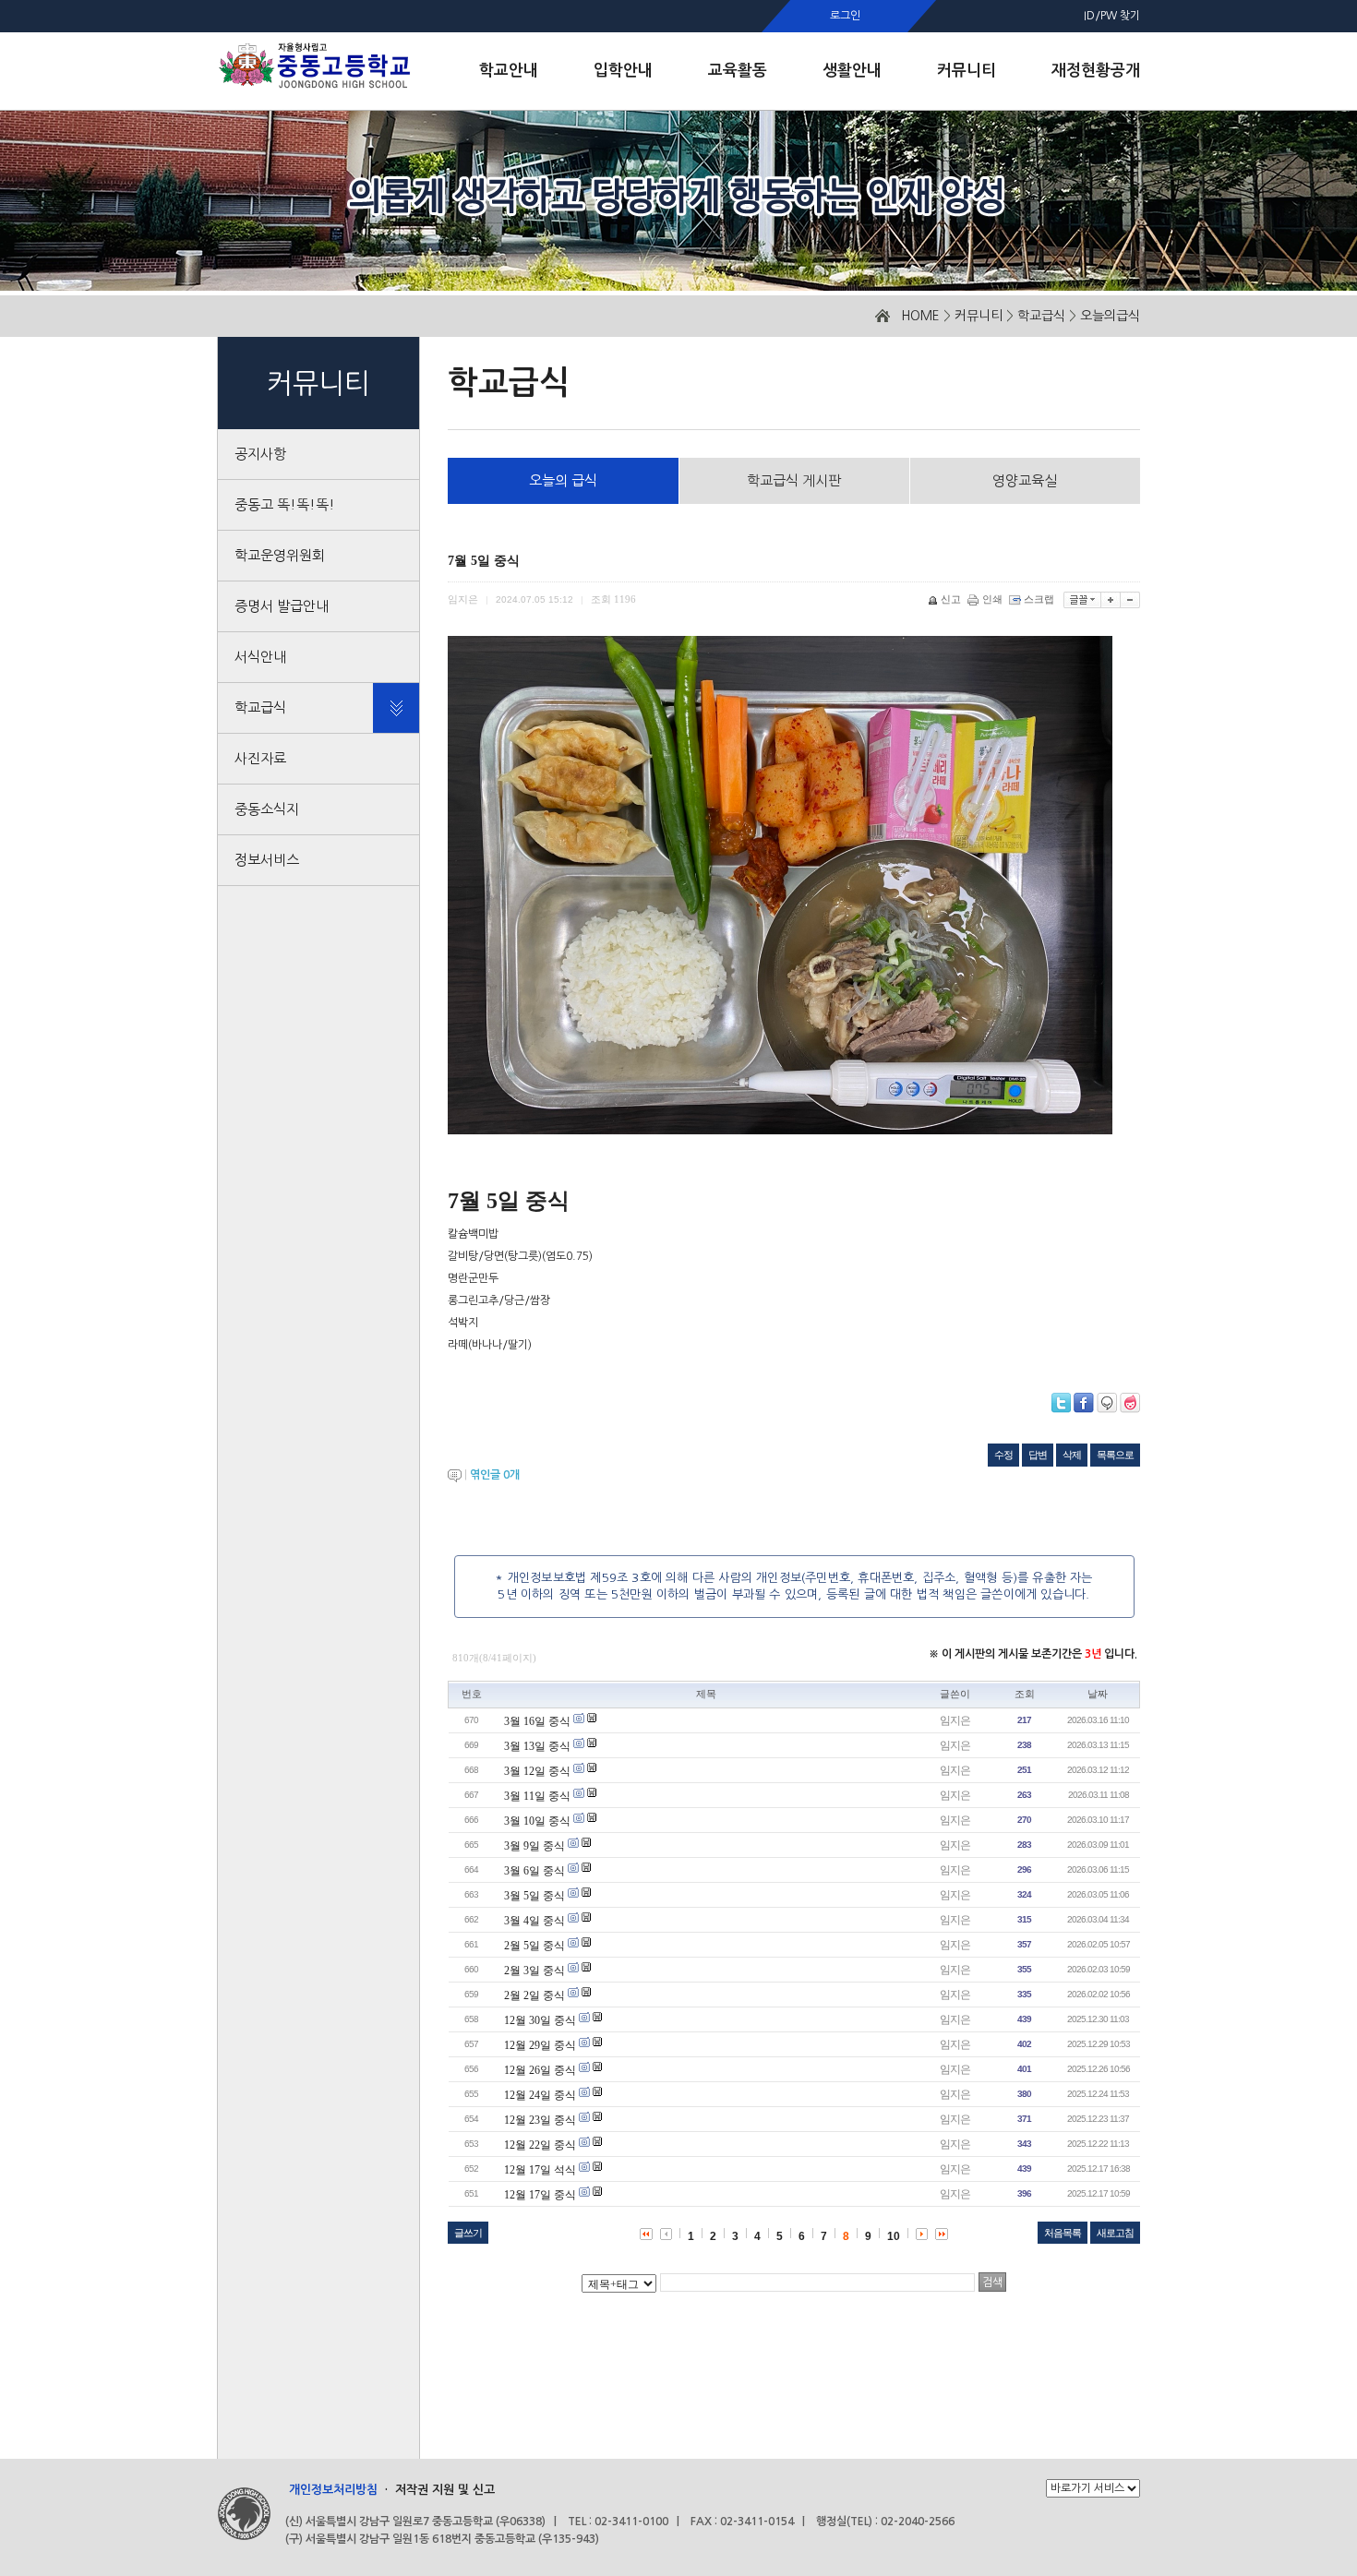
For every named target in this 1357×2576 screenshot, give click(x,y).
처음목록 (1063, 2233)
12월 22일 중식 (540, 2145)
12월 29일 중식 (540, 2045)
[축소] (1130, 600)
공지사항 (260, 454)
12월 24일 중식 (540, 2095)
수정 (1003, 1455)
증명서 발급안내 (282, 606)
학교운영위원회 (280, 555)
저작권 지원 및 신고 (445, 2490)
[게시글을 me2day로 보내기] (1107, 1403)
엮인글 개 (495, 1475)
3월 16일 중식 (537, 1721)
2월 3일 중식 (534, 1971)
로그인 (845, 16)
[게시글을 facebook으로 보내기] (1084, 1403)
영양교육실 (1025, 480)
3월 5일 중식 (534, 1896)
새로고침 (1115, 2233)
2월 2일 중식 (534, 1995)
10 (894, 2236)
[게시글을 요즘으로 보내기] (1130, 1403)
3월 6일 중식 (534, 1871)
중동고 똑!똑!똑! (285, 504)
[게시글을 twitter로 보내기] (1061, 1403)
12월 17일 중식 (540, 2195)
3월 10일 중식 (537, 1821)
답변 (1038, 1455)
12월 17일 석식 (540, 2170)
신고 (951, 599)
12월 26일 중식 (540, 2070)
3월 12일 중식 (537, 1771)
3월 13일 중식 (537, 1746)
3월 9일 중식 (534, 1846)
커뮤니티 (979, 316)
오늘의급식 (1110, 316)
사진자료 (260, 758)
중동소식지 (267, 809)
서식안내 (260, 657)
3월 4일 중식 (534, 1921)
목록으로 (1115, 1455)
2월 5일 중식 (534, 1946)
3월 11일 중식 (537, 1796)
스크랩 (1039, 599)
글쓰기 (468, 2233)
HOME (920, 316)
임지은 (955, 1720)
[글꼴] (1082, 600)
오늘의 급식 (563, 480)
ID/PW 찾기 (1112, 16)
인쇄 (992, 599)
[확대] (1111, 600)
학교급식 (1041, 316)
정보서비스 (267, 860)
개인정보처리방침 (333, 2490)
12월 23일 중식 (540, 2120)
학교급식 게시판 (794, 480)
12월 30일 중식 (540, 2020)
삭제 (1072, 1455)
